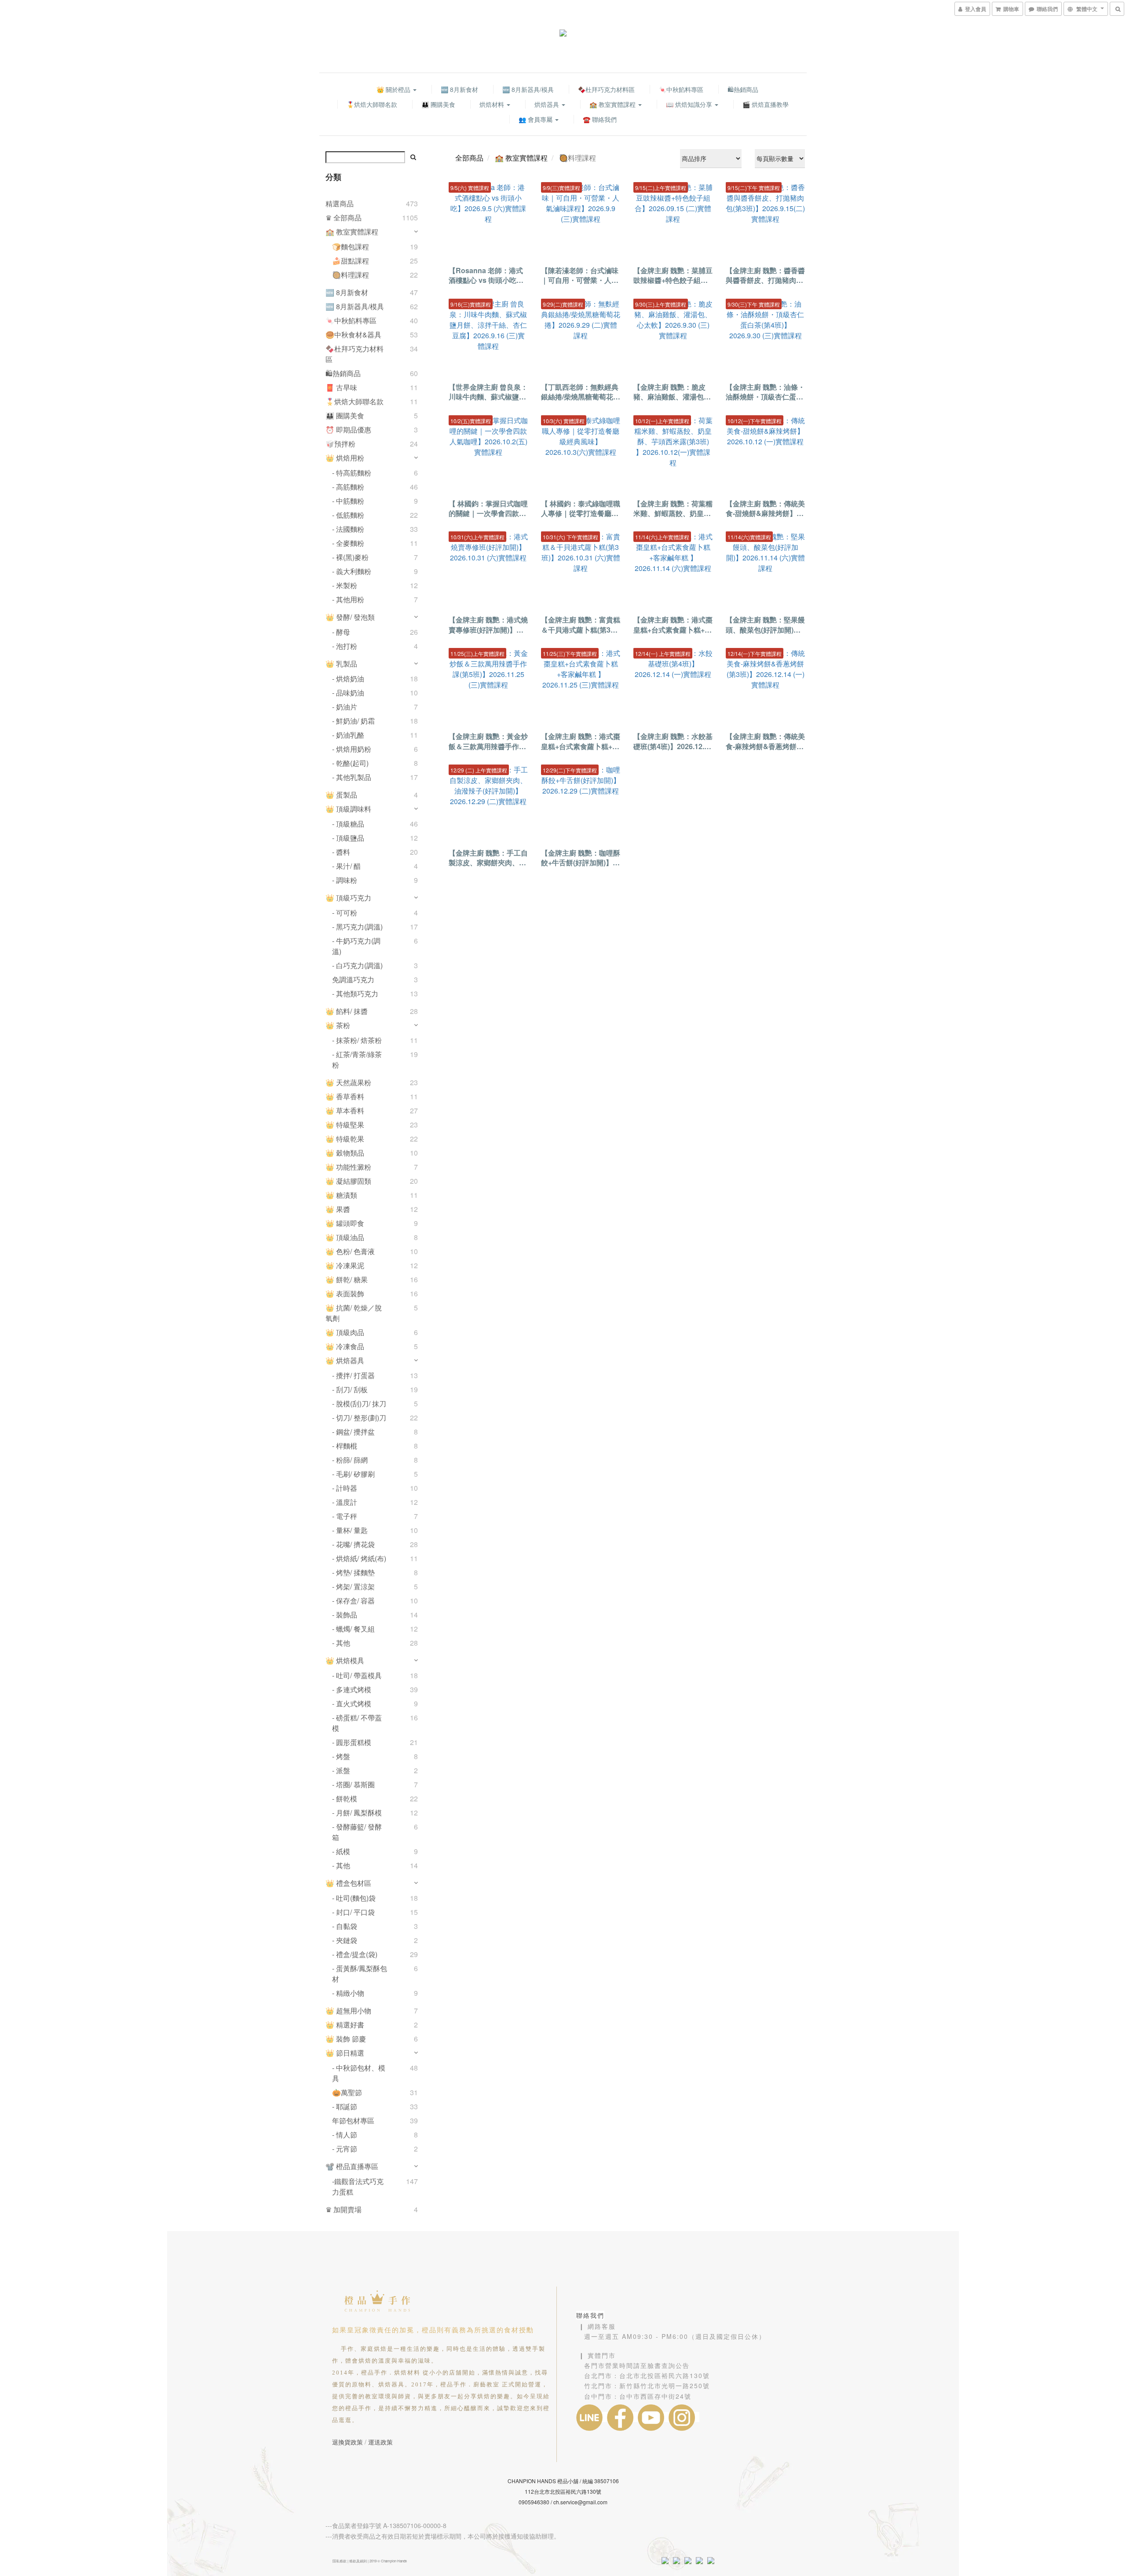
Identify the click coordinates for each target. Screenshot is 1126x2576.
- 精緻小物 (348, 1993)
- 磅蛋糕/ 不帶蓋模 (357, 1723)
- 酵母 (341, 632)
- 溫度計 (345, 1502)
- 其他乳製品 (352, 777)
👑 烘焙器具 (345, 1360)
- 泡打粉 (345, 646)
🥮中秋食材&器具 (353, 335)
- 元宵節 (345, 2149)
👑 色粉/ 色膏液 (350, 1251)
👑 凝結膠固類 (348, 1181)
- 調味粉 (345, 880)
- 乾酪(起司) (350, 763)
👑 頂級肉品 (345, 1332)
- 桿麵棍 (345, 1446)
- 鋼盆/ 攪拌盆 (353, 1432)
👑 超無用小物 (348, 2011)
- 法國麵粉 (348, 529)
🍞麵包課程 (351, 247)
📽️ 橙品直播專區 (352, 2166)
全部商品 (469, 158)
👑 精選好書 (345, 2025)
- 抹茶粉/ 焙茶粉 (357, 1040)
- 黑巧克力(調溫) (357, 927)
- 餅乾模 (345, 1798)
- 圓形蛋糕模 (352, 1742)
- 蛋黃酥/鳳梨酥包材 (360, 1974)
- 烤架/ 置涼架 (353, 1586)
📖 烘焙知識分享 (690, 104)
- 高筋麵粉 (348, 487)
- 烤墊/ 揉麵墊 (353, 1572)
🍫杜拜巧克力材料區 (606, 89)
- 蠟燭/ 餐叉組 (353, 1629)
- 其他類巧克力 (355, 993)
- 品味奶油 (348, 693)
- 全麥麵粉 (348, 543)
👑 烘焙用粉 (345, 458)
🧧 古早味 (341, 387)
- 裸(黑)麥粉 (350, 557)
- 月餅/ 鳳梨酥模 (357, 1813)
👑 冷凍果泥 (345, 1265)
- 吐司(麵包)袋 (354, 1898)
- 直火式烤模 (352, 1703)
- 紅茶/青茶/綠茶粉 (357, 1059)
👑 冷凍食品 (345, 1346)
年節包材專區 (353, 2120)
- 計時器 (345, 1488)
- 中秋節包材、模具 (359, 2073)
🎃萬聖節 (347, 2092)
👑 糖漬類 (341, 1195)
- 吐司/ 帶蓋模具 (357, 1675)
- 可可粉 (345, 913)
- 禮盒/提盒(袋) (355, 1954)
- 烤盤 (341, 1756)
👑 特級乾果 (345, 1139)
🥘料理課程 (351, 275)
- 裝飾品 (345, 1615)
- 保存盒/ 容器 (353, 1601)
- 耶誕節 (345, 2106)
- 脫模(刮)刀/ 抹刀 (359, 1403)
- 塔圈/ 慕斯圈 (353, 1784)
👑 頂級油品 (345, 1237)
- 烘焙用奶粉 (352, 749)
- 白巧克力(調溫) (357, 965)
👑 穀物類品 (345, 1153)
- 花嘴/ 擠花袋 (353, 1544)
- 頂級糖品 (348, 824)
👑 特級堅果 (345, 1125)
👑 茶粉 (338, 1025)
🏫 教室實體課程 (613, 104)
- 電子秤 (345, 1516)
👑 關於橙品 (394, 89)
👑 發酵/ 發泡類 (350, 617)
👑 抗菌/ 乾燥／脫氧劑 (354, 1313)
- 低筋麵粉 (348, 515)
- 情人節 (345, 2135)
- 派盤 (341, 1770)
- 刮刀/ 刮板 (350, 1389)
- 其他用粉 (348, 599)
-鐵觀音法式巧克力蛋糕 (358, 2186)
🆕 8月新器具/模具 (528, 89)
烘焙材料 (493, 104)
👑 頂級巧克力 (348, 898)
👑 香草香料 (345, 1096)
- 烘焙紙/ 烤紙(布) (359, 1558)
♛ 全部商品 (344, 218)
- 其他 (341, 1643)
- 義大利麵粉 (352, 571)
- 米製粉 (345, 585)
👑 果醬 (338, 1209)
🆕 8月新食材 (459, 89)
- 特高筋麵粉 (352, 473)
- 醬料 (341, 852)
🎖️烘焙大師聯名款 (372, 104)
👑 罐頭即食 (345, 1223)
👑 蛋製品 (341, 795)
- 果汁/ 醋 (346, 866)
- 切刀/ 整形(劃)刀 (359, 1418)
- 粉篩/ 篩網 (350, 1460)
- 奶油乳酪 (348, 735)
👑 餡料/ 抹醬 (347, 1011)
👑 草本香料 (345, 1111)
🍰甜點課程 (351, 261)
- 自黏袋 (345, 1926)
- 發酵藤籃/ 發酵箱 (357, 1832)
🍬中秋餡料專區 (681, 89)
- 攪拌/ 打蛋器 (353, 1375)
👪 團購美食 (438, 104)
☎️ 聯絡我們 (600, 119)
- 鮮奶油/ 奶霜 (353, 721)
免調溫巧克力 (353, 979)
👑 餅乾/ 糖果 (347, 1279)
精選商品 (340, 203)
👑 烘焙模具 (345, 1660)
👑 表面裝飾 (345, 1293)
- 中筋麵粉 (348, 501)
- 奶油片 (345, 707)
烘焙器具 (548, 104)
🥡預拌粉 (340, 444)
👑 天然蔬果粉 (348, 1082)
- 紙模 (341, 1851)
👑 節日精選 (345, 2053)
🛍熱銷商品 (743, 89)
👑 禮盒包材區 (348, 1883)
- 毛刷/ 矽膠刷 (353, 1474)
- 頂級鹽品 (348, 838)
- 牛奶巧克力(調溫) (356, 946)
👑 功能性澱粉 (348, 1167)
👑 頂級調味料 (348, 809)
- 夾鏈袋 (345, 1940)
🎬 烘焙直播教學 (766, 104)
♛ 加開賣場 (344, 2209)
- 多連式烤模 (352, 1689)
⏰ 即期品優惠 (348, 430)
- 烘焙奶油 (348, 679)
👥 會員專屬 (536, 119)
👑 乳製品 (341, 664)
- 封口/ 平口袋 (353, 1912)
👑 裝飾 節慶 (346, 2039)
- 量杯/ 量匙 (350, 1530)
